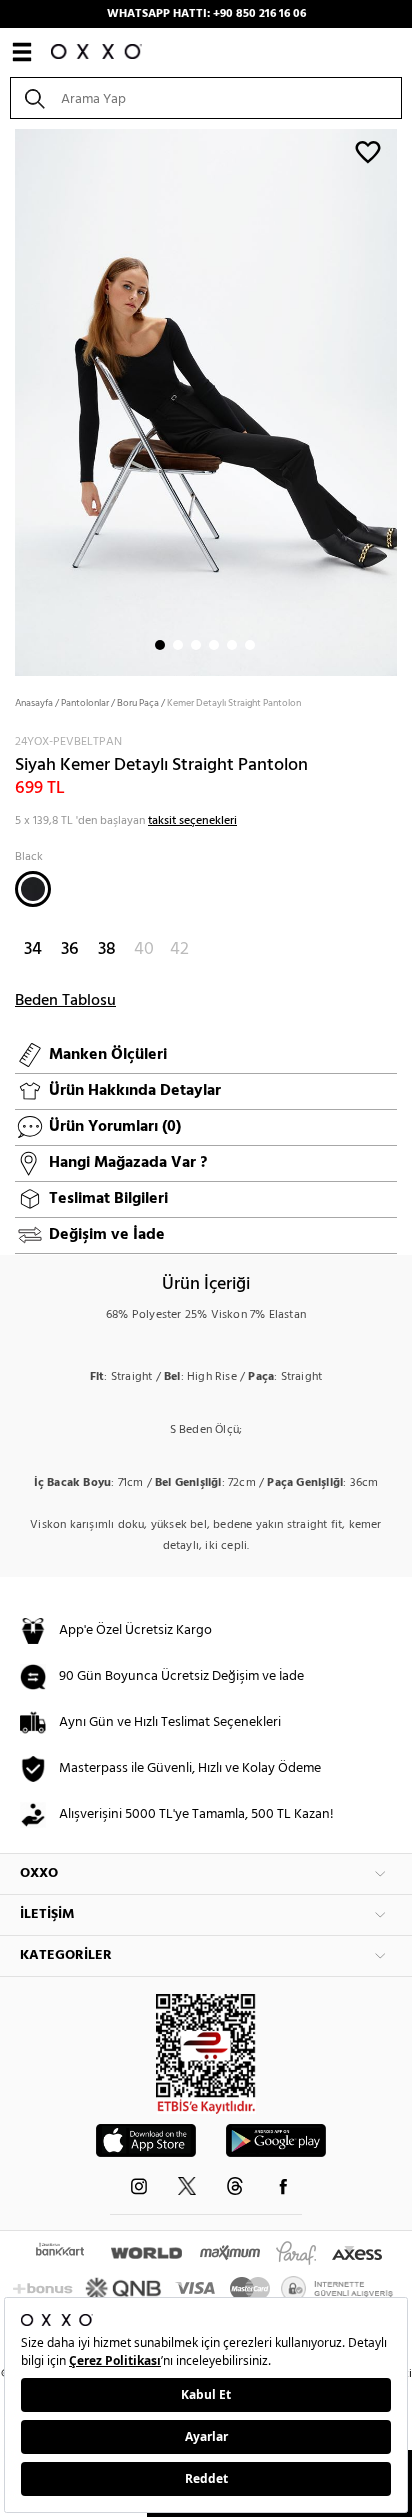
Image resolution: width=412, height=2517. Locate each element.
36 (70, 949)
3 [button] (196, 645)
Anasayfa (34, 703)
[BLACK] (33, 889)
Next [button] (10, 401)
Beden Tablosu (65, 1001)
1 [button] (160, 645)
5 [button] (232, 645)
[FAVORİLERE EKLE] (368, 151)
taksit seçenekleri (192, 821)
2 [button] (178, 645)
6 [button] (250, 645)
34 (33, 949)
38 (107, 949)
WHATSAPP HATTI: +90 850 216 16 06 (206, 14)
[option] (206, 400)
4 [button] (214, 645)
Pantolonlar (85, 703)
